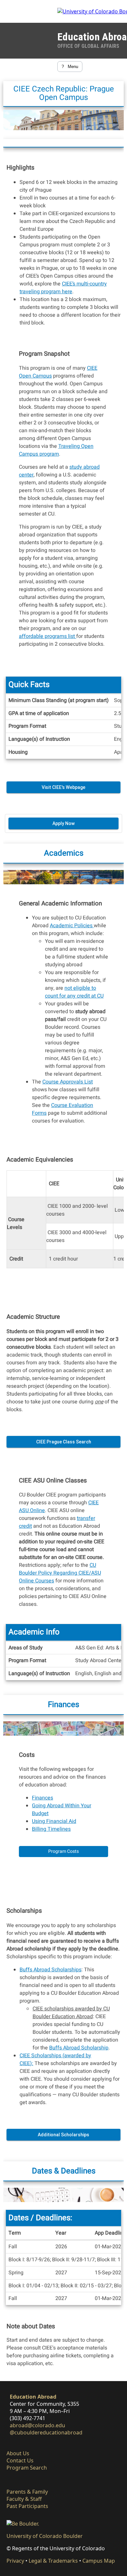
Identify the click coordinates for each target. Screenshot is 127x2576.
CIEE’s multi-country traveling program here (63, 288)
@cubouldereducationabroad (46, 2432)
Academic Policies (72, 926)
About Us (18, 2453)
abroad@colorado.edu (37, 2425)
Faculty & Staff (24, 2499)
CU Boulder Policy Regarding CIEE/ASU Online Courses (60, 1573)
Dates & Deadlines (64, 2171)
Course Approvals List (68, 1082)
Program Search (27, 2468)
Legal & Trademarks (53, 2561)
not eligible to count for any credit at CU (74, 992)
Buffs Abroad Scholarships (50, 1970)
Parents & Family (27, 2492)
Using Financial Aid (54, 1821)
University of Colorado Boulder (45, 2536)
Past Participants (27, 2506)
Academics (64, 853)
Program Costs (63, 1851)
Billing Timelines (51, 1829)
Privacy (15, 2561)
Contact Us (20, 2460)
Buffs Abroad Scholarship (79, 2048)
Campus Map (99, 2561)
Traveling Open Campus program (56, 450)
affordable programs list (48, 636)
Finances (63, 1705)
